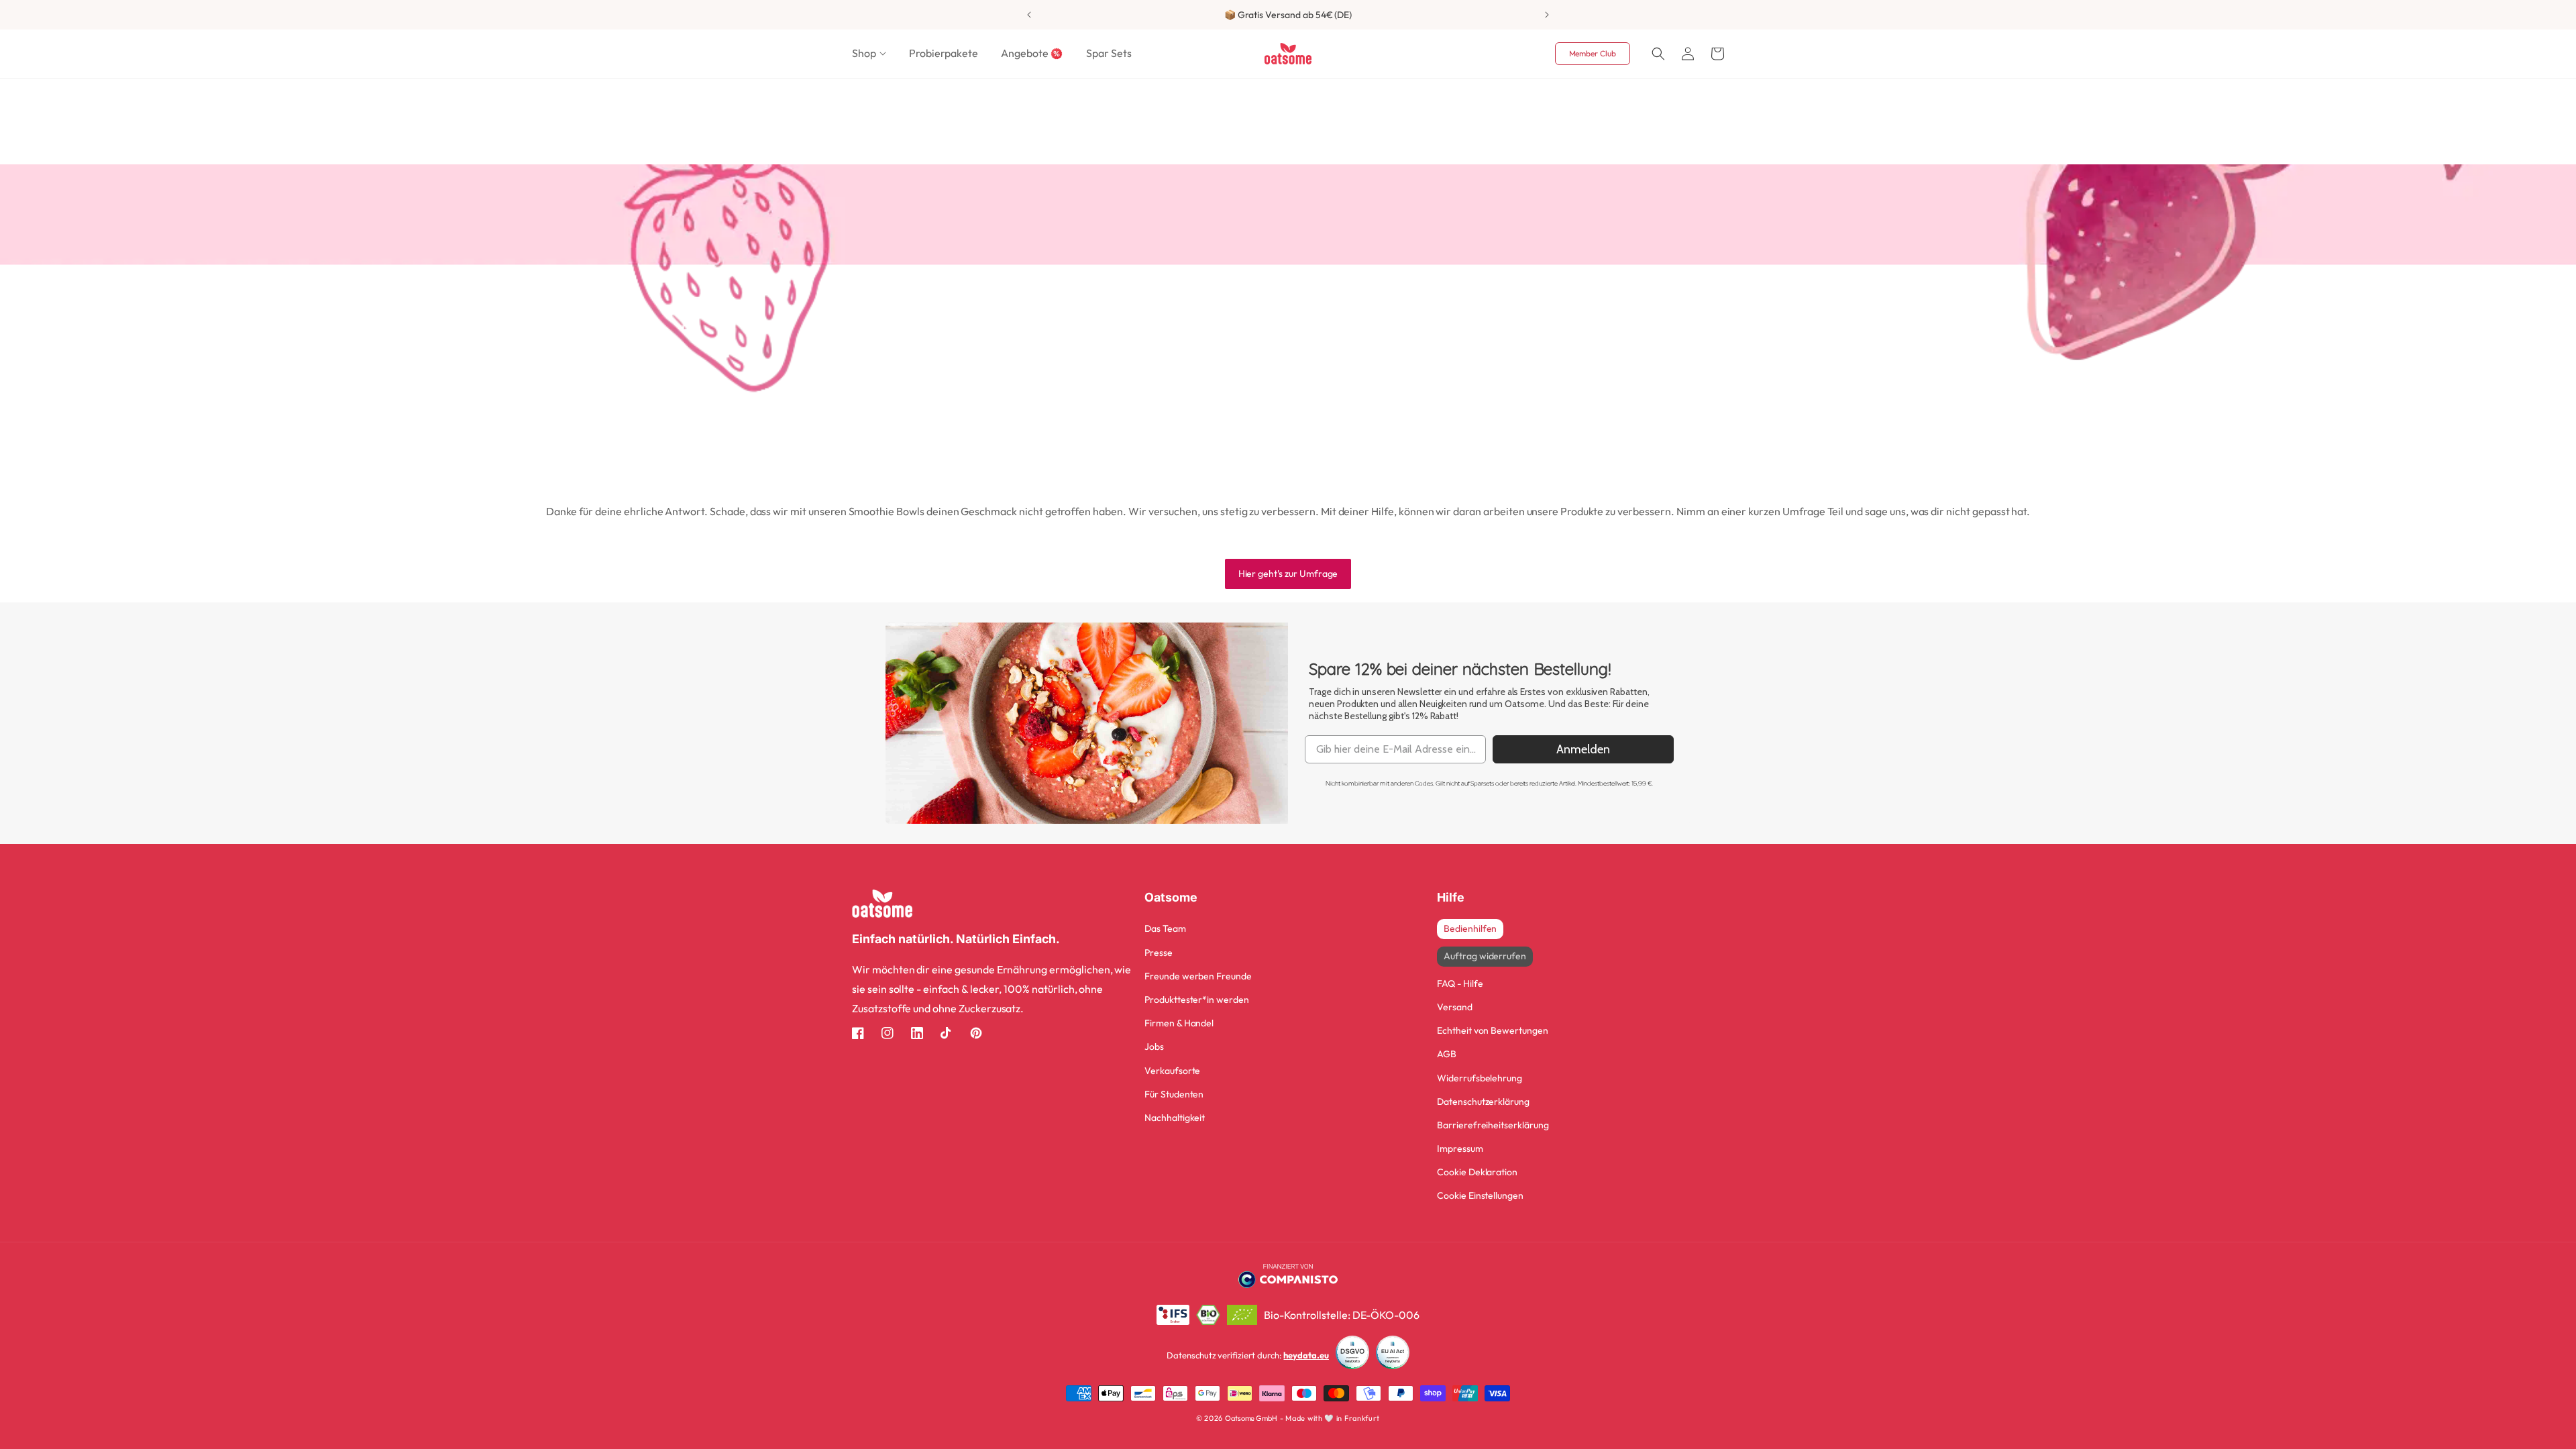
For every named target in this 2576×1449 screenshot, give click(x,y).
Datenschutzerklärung (1483, 1102)
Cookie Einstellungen (1480, 1195)
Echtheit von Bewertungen (1493, 1030)
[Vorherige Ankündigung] (1029, 15)
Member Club (1593, 53)
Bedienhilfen (1470, 928)
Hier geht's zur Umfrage (1288, 574)
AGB (1447, 1054)
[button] (869, 53)
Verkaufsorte (1172, 1071)
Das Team (1165, 928)
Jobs (1154, 1046)
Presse (1159, 953)
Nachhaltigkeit (1175, 1118)
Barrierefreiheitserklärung (1493, 1125)
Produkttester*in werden (1197, 1000)
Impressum (1460, 1148)
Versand (1455, 1007)
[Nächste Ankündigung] (1547, 15)
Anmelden (1583, 749)
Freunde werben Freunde (1198, 976)
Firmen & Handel (1179, 1023)
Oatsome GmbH (1251, 1418)
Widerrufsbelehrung (1480, 1078)
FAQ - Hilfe (1460, 983)
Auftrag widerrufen (1485, 956)
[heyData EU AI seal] (1393, 1355)
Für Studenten (1174, 1094)
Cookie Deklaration (1477, 1172)
